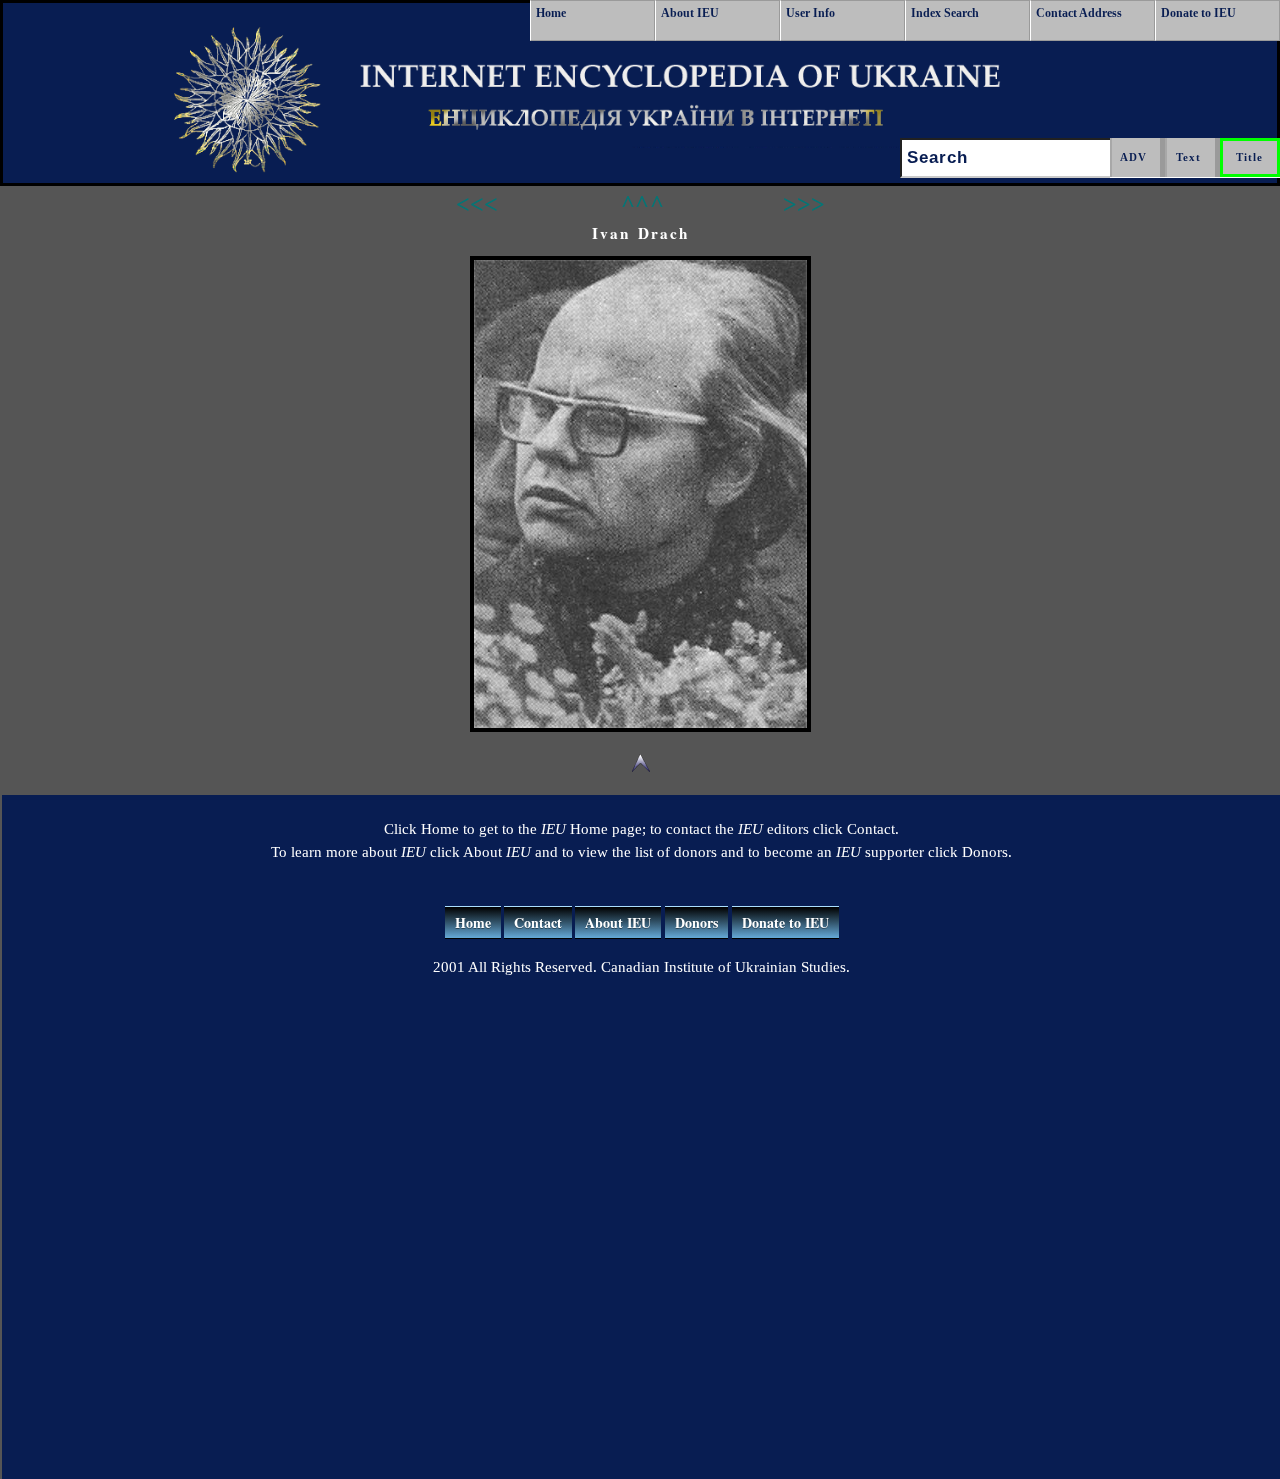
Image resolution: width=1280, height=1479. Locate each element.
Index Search (945, 13)
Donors (696, 922)
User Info (810, 13)
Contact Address (1079, 13)
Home (551, 13)
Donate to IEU (1198, 13)
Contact (538, 922)
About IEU (690, 13)
